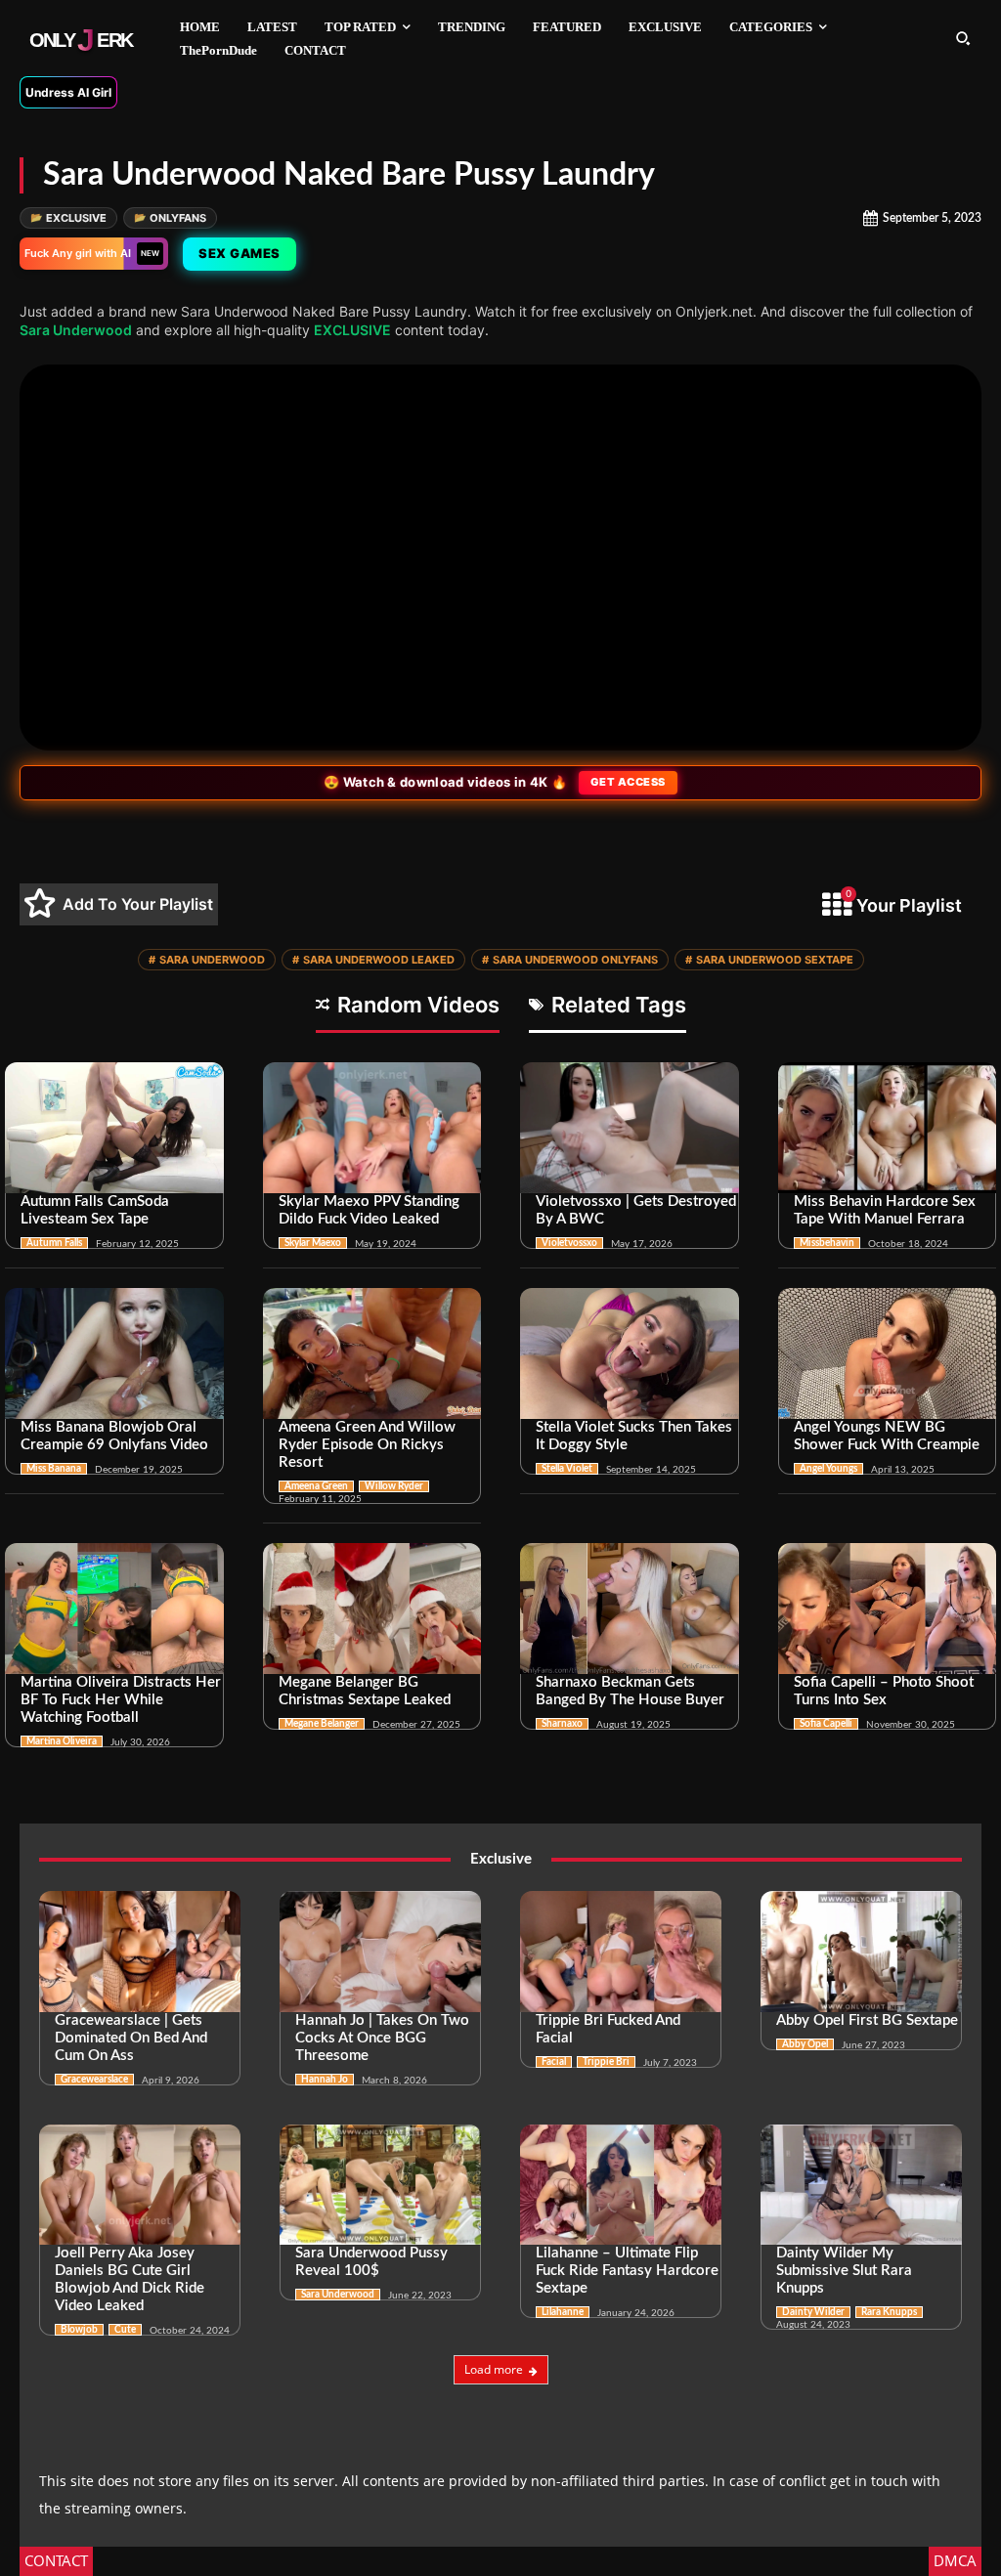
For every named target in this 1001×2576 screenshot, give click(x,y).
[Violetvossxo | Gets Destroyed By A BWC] (630, 1128)
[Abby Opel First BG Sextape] (861, 1952)
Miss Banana (54, 1469)
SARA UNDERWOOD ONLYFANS (570, 960)
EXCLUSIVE (68, 218)
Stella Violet (567, 1469)
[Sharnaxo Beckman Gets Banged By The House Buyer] (630, 1609)
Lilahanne (563, 2312)
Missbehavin (827, 1243)
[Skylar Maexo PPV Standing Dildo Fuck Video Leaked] (372, 1128)
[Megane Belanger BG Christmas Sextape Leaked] (372, 1609)
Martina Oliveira (62, 1741)
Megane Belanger (322, 1724)
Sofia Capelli (826, 1724)
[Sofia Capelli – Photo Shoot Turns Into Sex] (888, 1609)
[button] (963, 38)
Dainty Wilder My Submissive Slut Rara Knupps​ (844, 2271)
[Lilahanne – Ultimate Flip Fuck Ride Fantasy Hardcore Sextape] (621, 2185)
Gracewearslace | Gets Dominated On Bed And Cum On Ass (131, 2038)
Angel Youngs (828, 1469)
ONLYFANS (170, 218)
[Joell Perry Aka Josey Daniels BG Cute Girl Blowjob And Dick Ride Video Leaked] (140, 2185)
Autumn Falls (54, 1243)
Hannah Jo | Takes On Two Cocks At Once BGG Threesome (382, 2038)
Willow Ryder (394, 1486)
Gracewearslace (94, 2080)
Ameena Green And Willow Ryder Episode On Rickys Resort (367, 1445)
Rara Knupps (889, 2312)
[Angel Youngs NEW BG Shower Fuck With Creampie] (888, 1353)
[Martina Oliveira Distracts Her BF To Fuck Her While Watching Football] (114, 1609)
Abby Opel (805, 2044)
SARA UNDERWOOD (207, 960)
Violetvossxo (569, 1243)
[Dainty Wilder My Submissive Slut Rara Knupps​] (861, 2185)
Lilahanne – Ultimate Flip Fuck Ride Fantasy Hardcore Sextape (627, 2271)
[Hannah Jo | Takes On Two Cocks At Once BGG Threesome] (380, 1952)
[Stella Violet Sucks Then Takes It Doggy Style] (630, 1353)
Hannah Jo (325, 2080)
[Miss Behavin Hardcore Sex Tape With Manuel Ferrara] (888, 1128)
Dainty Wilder (813, 2312)
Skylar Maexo (313, 1243)
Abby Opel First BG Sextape (867, 2020)
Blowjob (79, 2330)
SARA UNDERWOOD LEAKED (373, 960)
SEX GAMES (239, 253)
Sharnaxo (562, 1724)
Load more (494, 2369)
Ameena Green (316, 1486)
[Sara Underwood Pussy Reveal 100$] (380, 2185)
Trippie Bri (606, 2062)
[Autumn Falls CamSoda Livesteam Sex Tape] (114, 1128)
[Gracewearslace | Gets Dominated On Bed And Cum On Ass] (140, 1952)
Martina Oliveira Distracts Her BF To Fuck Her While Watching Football (121, 1700)
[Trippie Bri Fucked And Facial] (621, 1952)
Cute (125, 2330)
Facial (554, 2062)
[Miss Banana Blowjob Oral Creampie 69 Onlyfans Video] (114, 1353)
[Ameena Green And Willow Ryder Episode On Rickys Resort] (372, 1353)
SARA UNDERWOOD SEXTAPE (769, 960)
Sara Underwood (76, 330)
